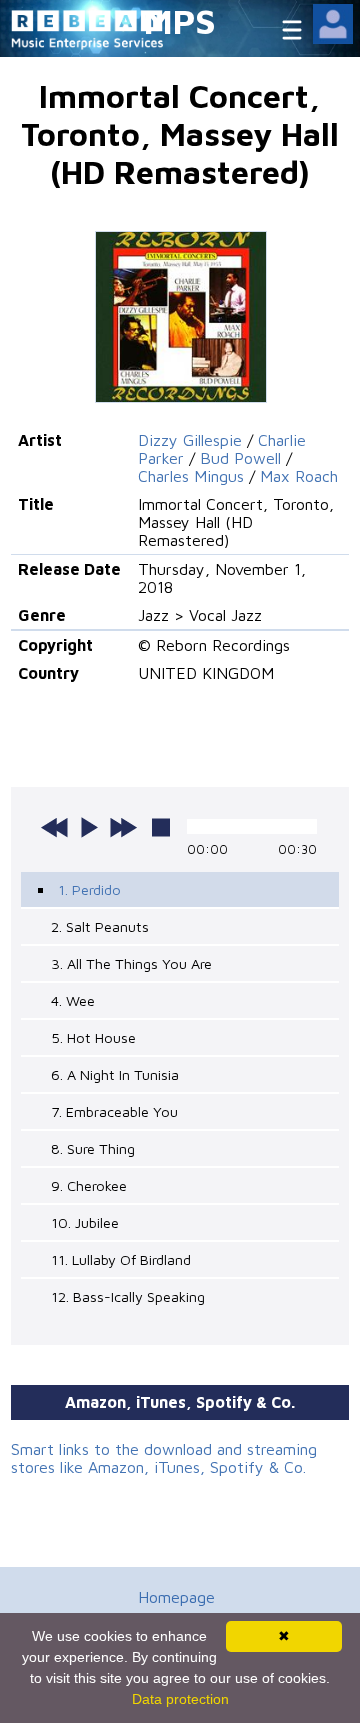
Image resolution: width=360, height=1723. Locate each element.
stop (161, 827)
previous (55, 827)
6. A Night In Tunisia (115, 1074)
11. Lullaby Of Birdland (121, 1259)
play (89, 827)
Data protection (180, 1699)
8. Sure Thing (93, 1148)
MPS (180, 20)
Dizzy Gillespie (190, 440)
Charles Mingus (191, 476)
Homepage (176, 1597)
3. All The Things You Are (131, 963)
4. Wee (73, 1000)
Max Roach (299, 476)
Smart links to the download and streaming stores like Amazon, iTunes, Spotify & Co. (164, 1458)
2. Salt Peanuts (100, 926)
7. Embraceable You (114, 1111)
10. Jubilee (85, 1222)
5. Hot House (93, 1037)
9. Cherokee (89, 1185)
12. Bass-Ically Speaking (128, 1296)
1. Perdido (89, 889)
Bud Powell (240, 458)
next (123, 827)
